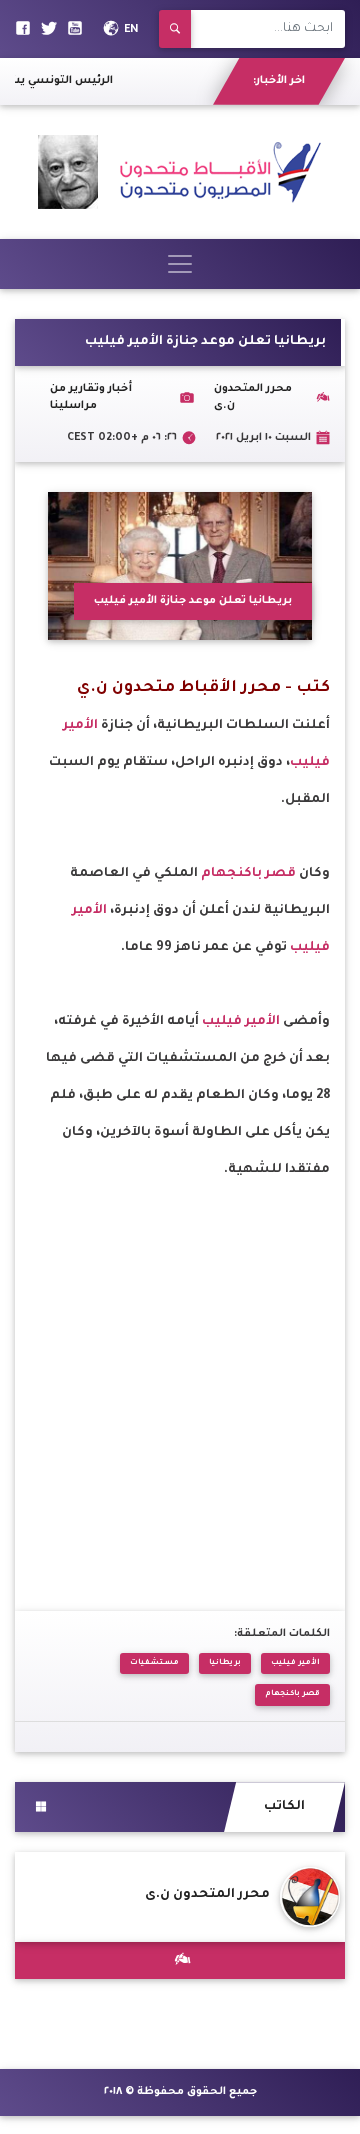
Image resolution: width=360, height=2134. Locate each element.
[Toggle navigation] (180, 264)
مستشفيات (154, 1663)
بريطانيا (225, 1663)
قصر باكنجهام (250, 874)
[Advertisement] (180, 1369)
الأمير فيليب (241, 1022)
